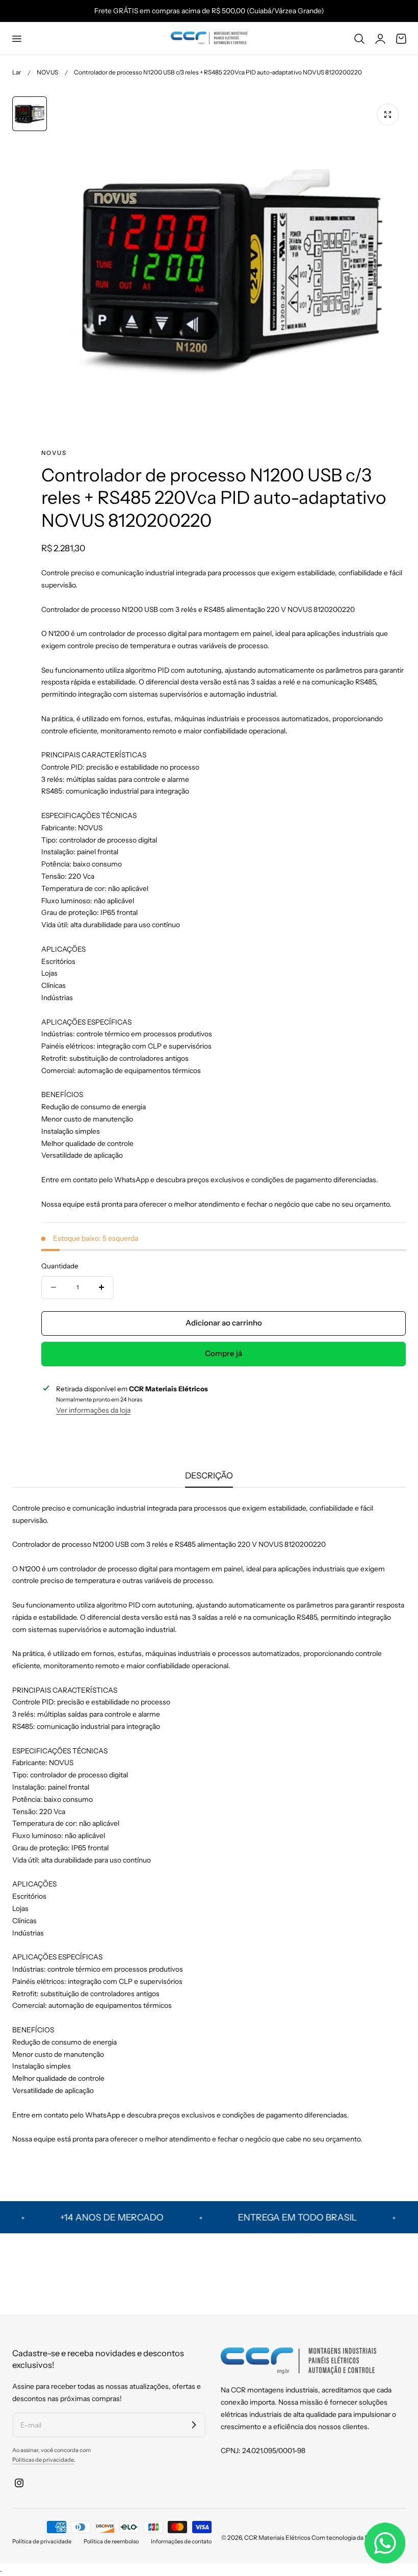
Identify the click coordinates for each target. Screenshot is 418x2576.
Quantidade (60, 1266)
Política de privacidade (42, 2541)
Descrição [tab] (209, 1475)
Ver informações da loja (93, 1410)
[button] (16, 38)
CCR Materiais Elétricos (277, 2537)
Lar (17, 72)
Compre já (224, 1353)
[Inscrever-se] (194, 2425)
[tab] (30, 114)
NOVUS (47, 72)
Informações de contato (181, 2541)
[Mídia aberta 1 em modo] (388, 114)
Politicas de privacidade (43, 2460)
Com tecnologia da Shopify (348, 2537)
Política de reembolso (111, 2541)
